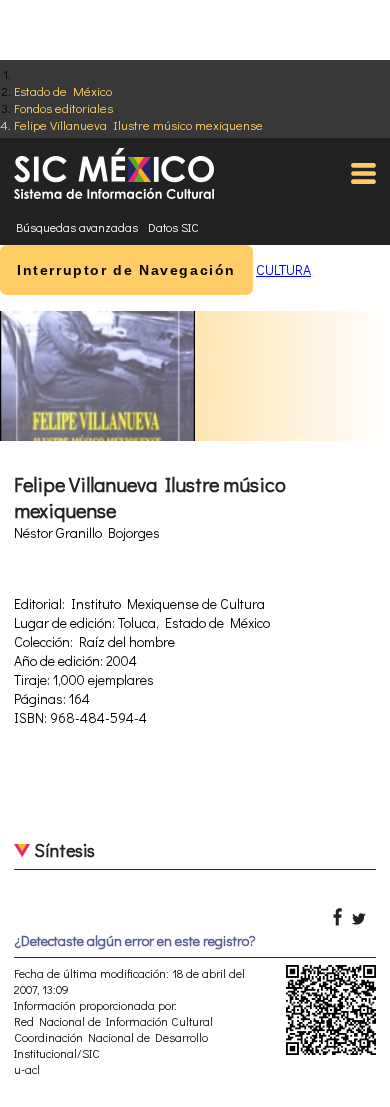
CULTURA (283, 269)
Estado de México (63, 90)
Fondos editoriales (63, 107)
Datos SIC (173, 227)
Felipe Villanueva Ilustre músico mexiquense (138, 124)
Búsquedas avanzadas (77, 227)
